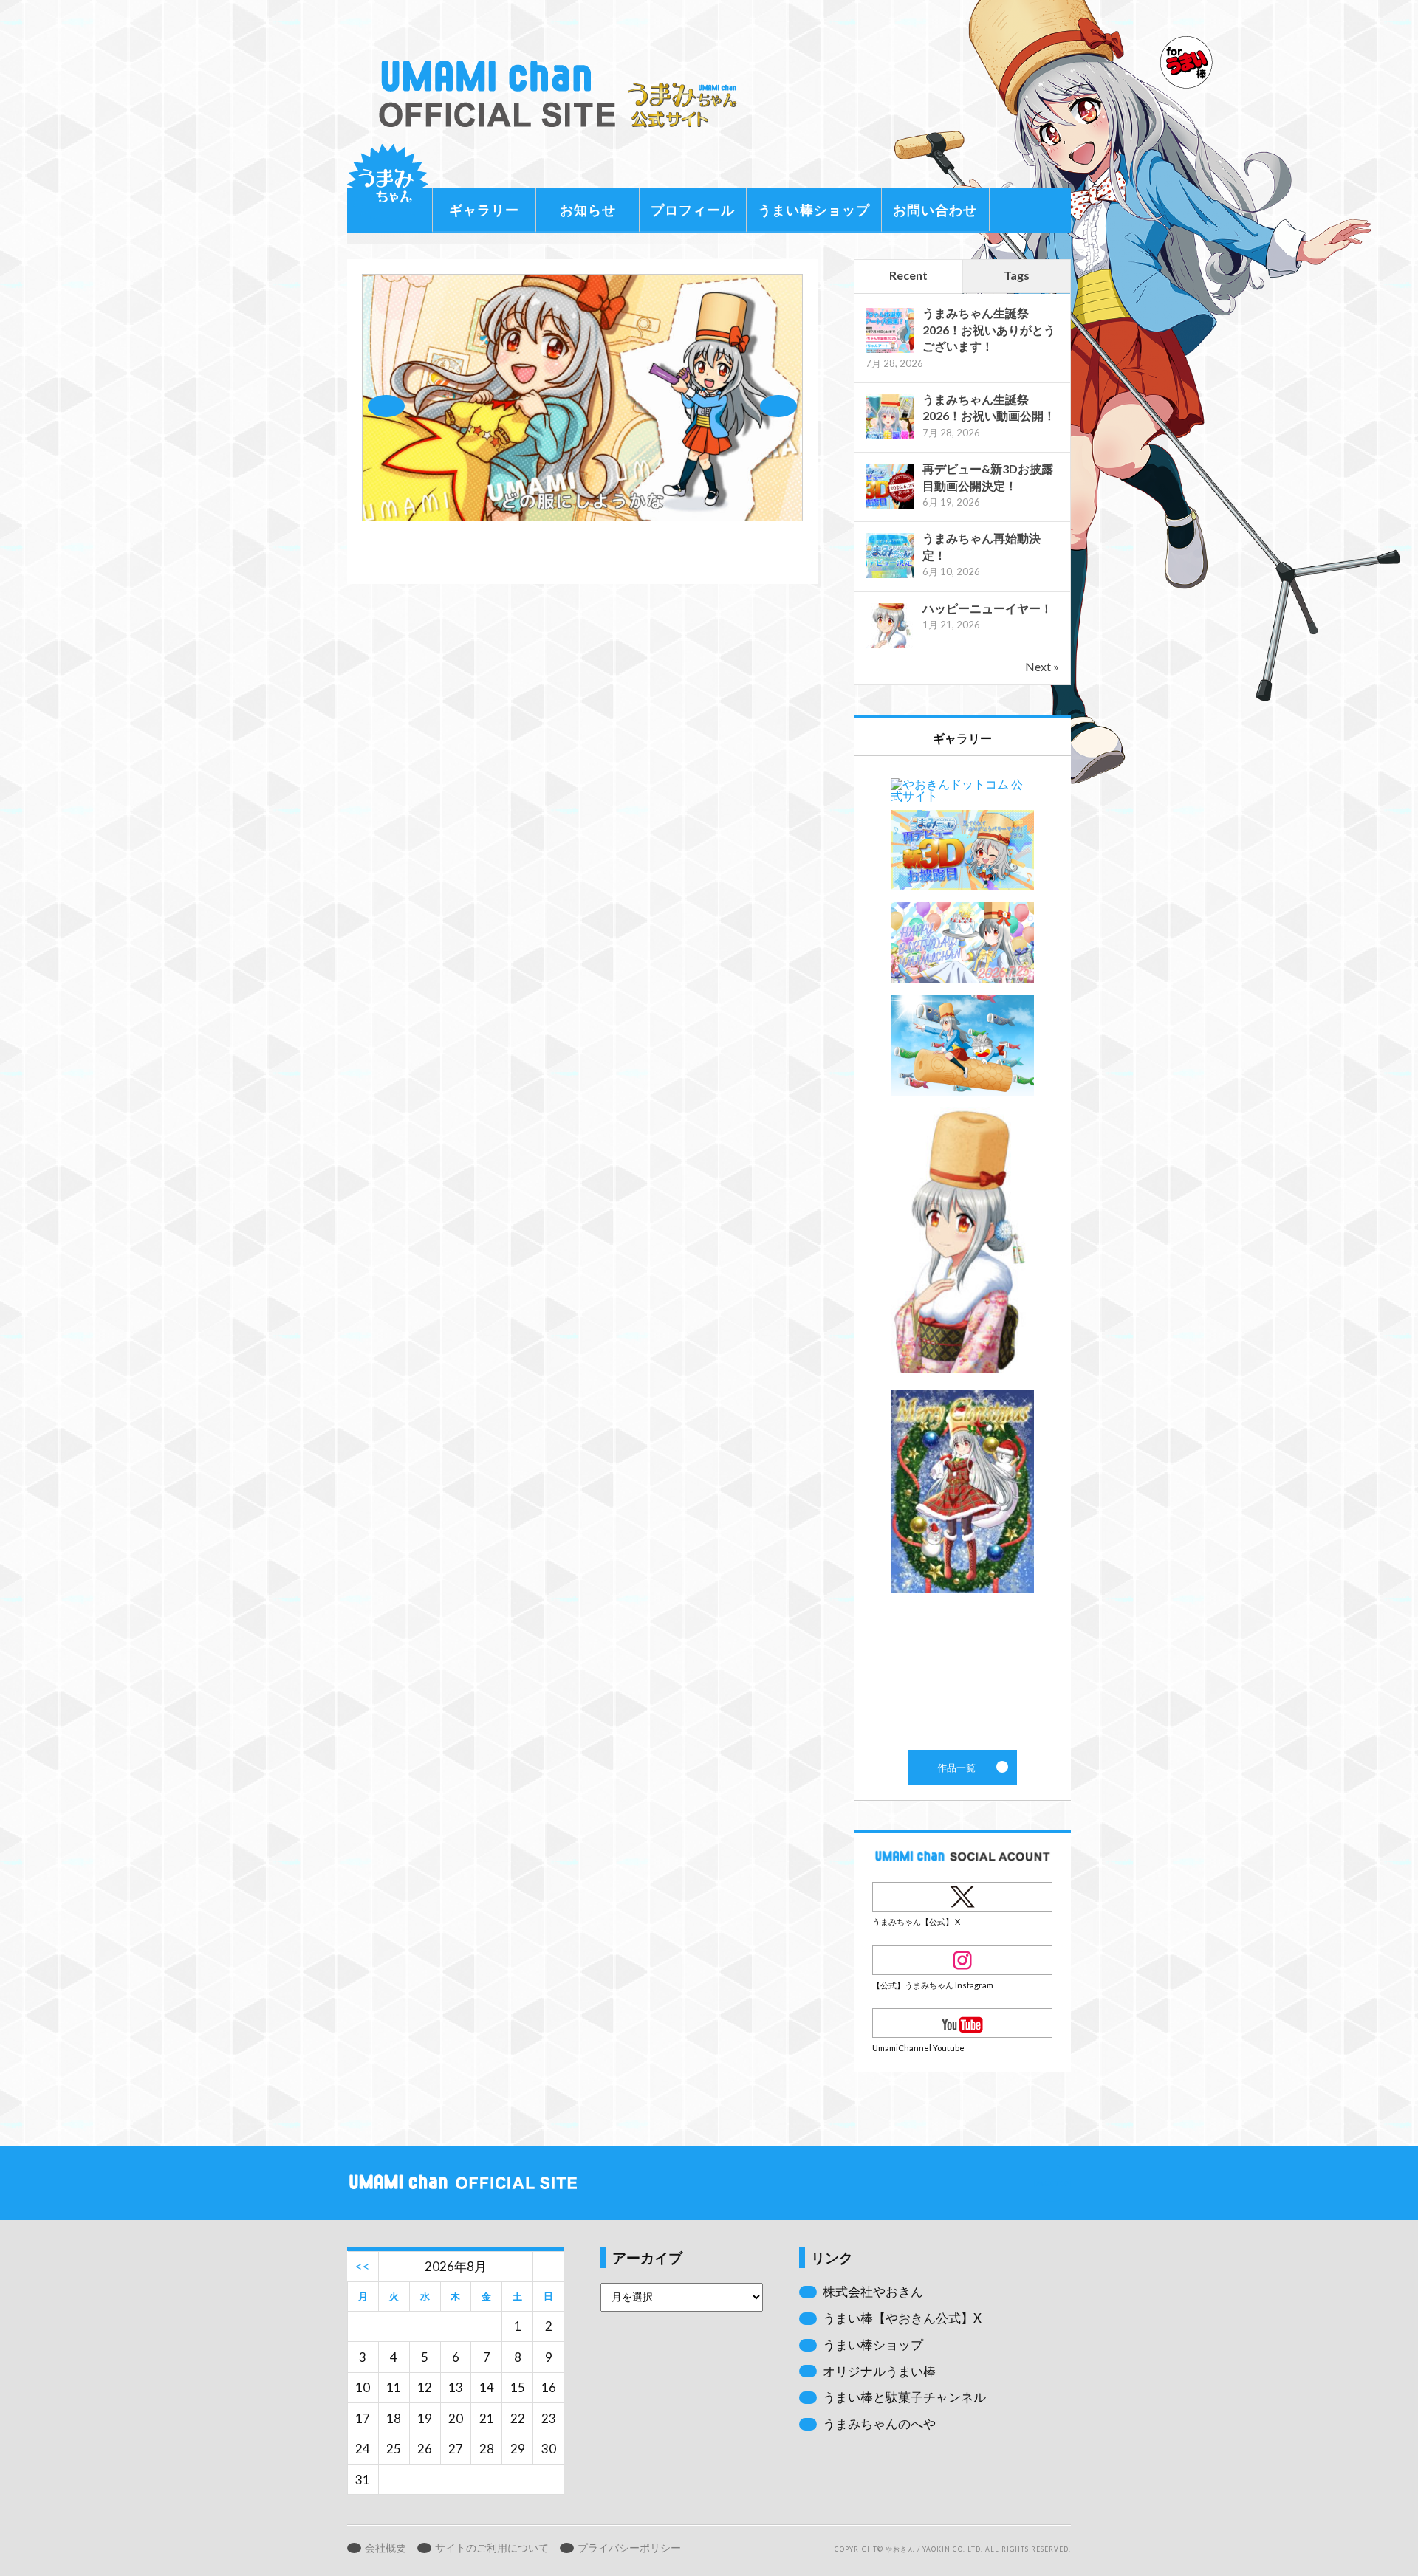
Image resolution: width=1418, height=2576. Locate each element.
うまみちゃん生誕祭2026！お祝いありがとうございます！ (989, 329)
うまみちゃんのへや (879, 2424)
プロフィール (693, 210)
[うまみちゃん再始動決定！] (890, 576)
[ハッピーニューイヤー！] (890, 646)
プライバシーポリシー (629, 2548)
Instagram (962, 1960)
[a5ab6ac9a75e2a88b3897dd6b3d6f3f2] (582, 516)
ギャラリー (484, 210)
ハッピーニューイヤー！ (987, 608)
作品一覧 (962, 1253)
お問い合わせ (935, 210)
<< (363, 2266)
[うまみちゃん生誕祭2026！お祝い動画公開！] (890, 437)
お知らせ (588, 210)
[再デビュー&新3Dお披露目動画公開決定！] (890, 507)
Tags (1017, 275)
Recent (908, 275)
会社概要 (386, 2548)
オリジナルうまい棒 (879, 2371)
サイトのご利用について (492, 2548)
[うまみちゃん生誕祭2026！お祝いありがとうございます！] (890, 351)
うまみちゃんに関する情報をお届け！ (388, 185)
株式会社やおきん (873, 2291)
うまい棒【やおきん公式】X (902, 2318)
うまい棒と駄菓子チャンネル (904, 2397)
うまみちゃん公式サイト (564, 94)
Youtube (962, 2023)
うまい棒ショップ (814, 210)
